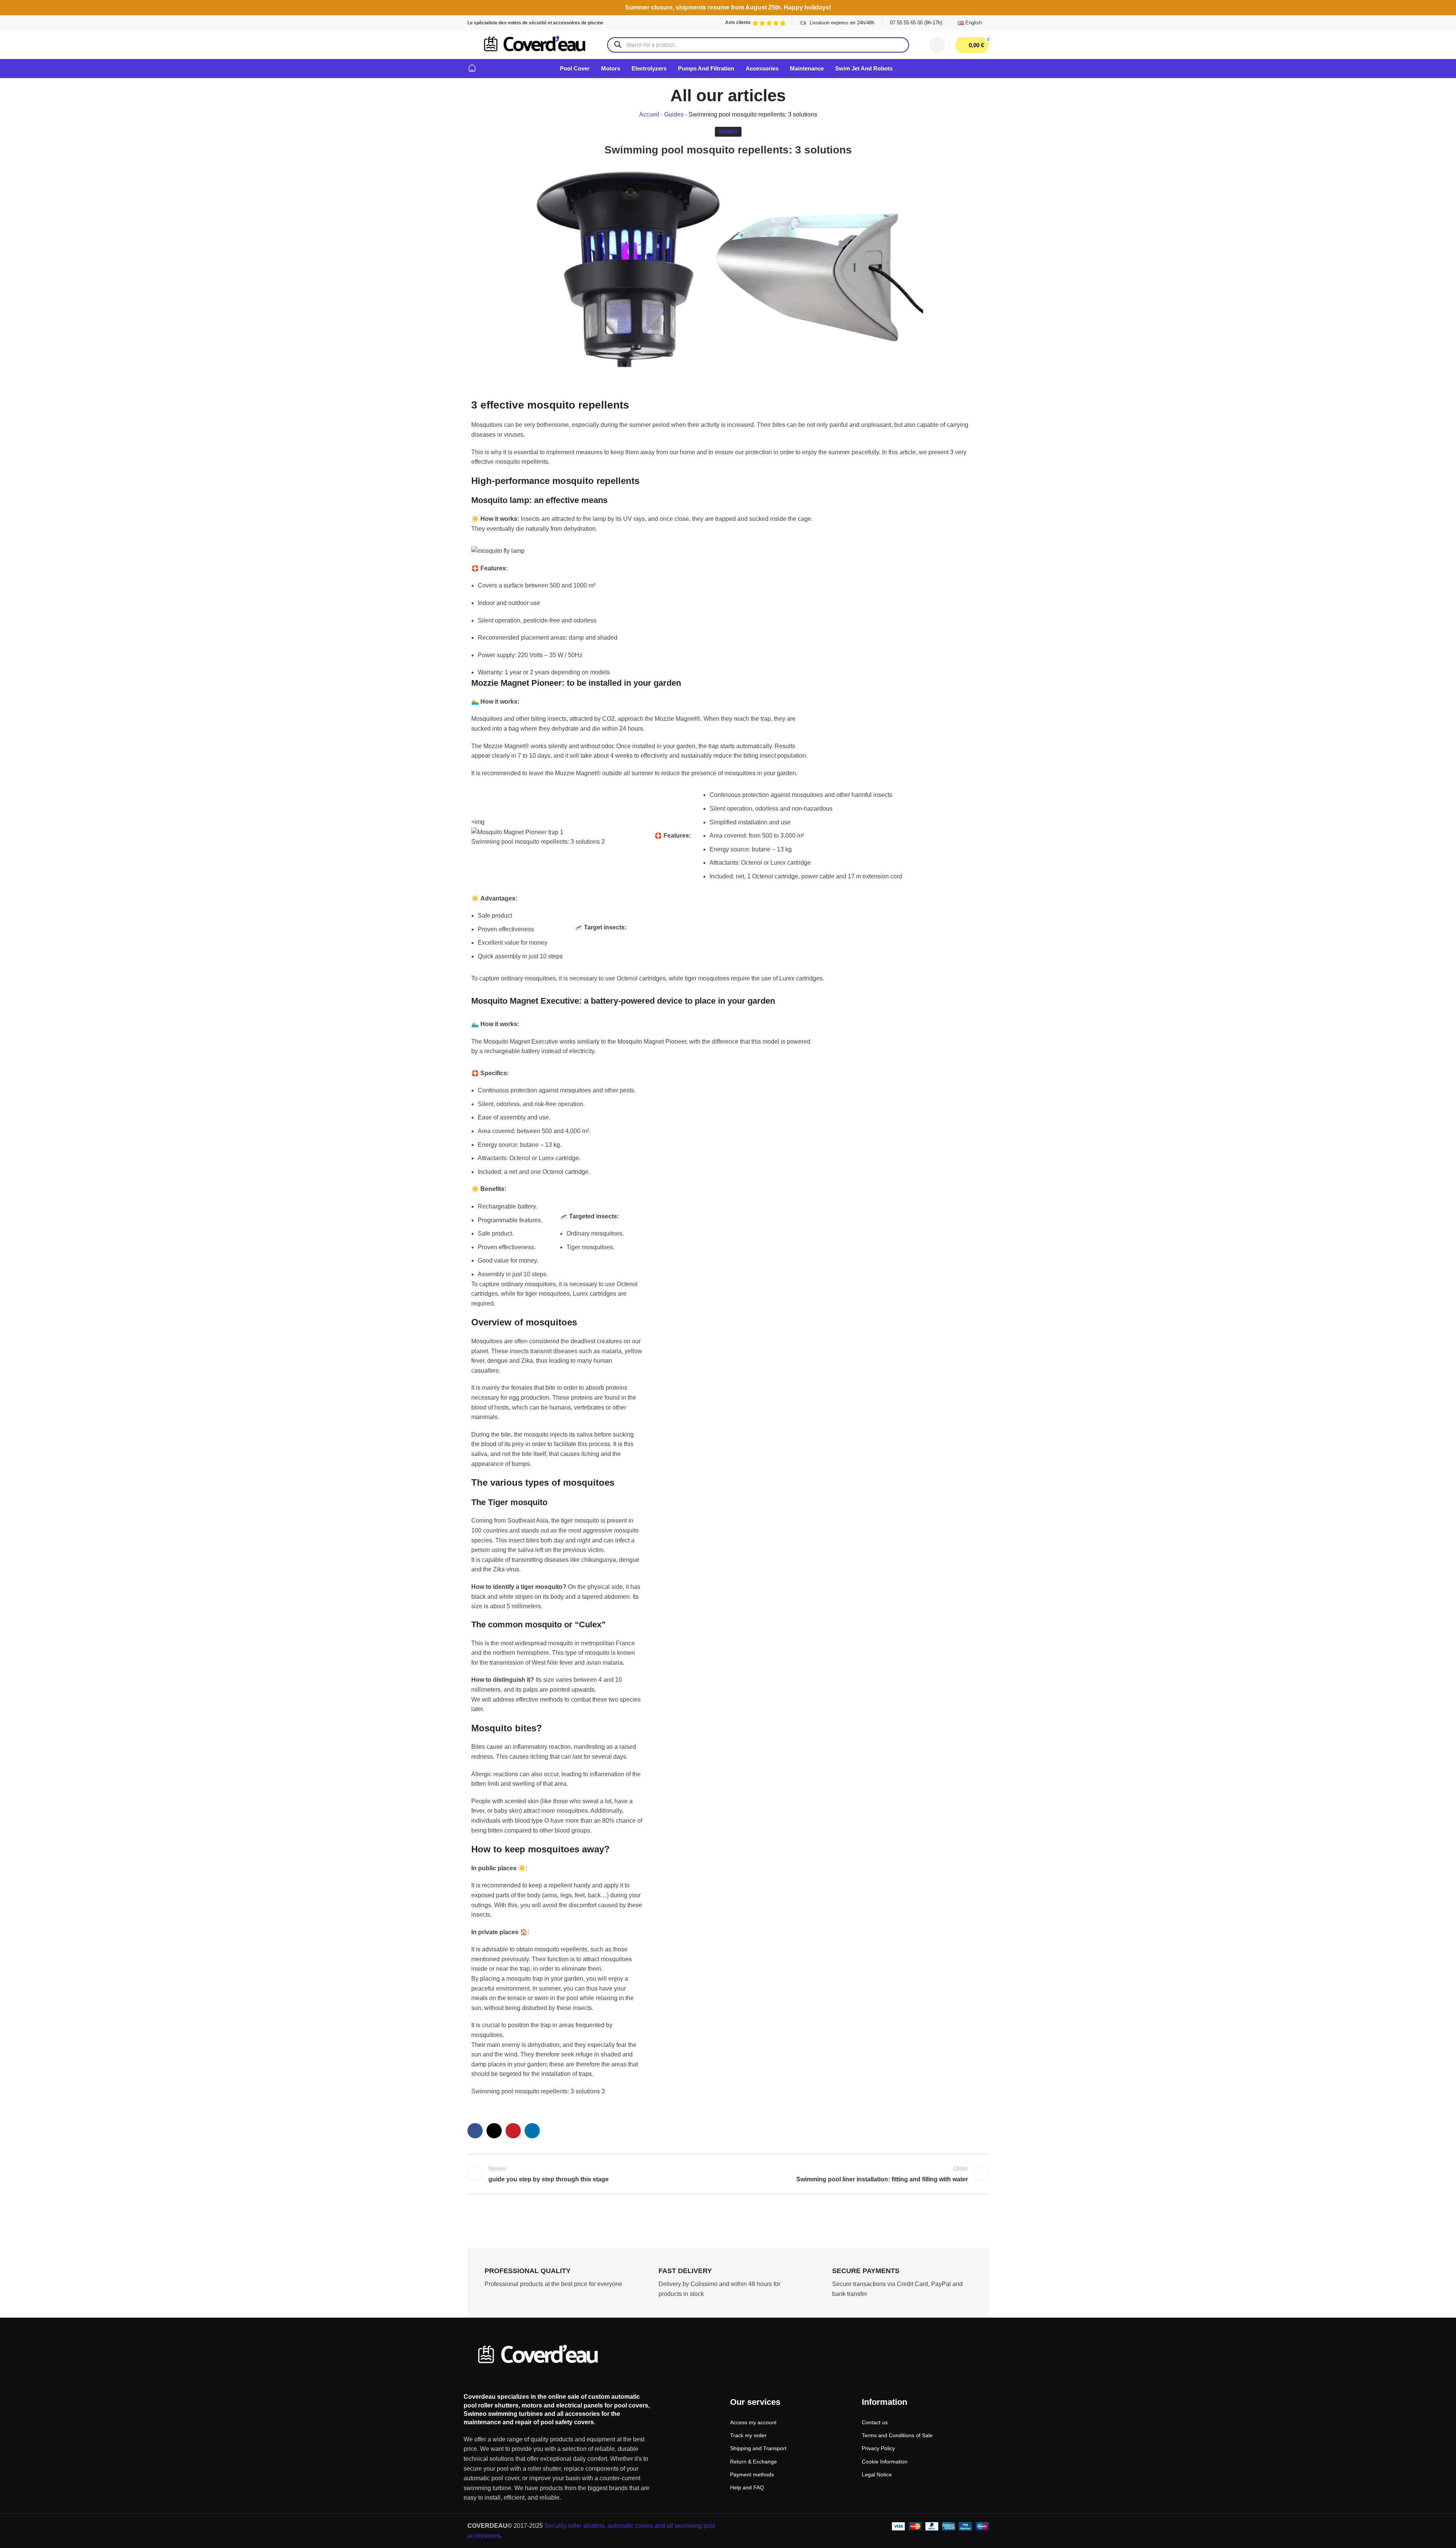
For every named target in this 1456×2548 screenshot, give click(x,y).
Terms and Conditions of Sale (897, 2435)
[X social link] (494, 2131)
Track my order (748, 2435)
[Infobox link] (916, 23)
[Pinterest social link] (513, 2131)
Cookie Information (885, 2462)
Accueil (649, 114)
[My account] (937, 45)
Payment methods (752, 2475)
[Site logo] (535, 44)
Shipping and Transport (758, 2448)
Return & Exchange (754, 2462)
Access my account (753, 2422)
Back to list (728, 2174)
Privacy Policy (878, 2448)
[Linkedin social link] (532, 2131)
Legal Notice (877, 2475)
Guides (674, 114)
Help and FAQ (747, 2487)
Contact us (875, 2422)
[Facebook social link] (475, 2131)
